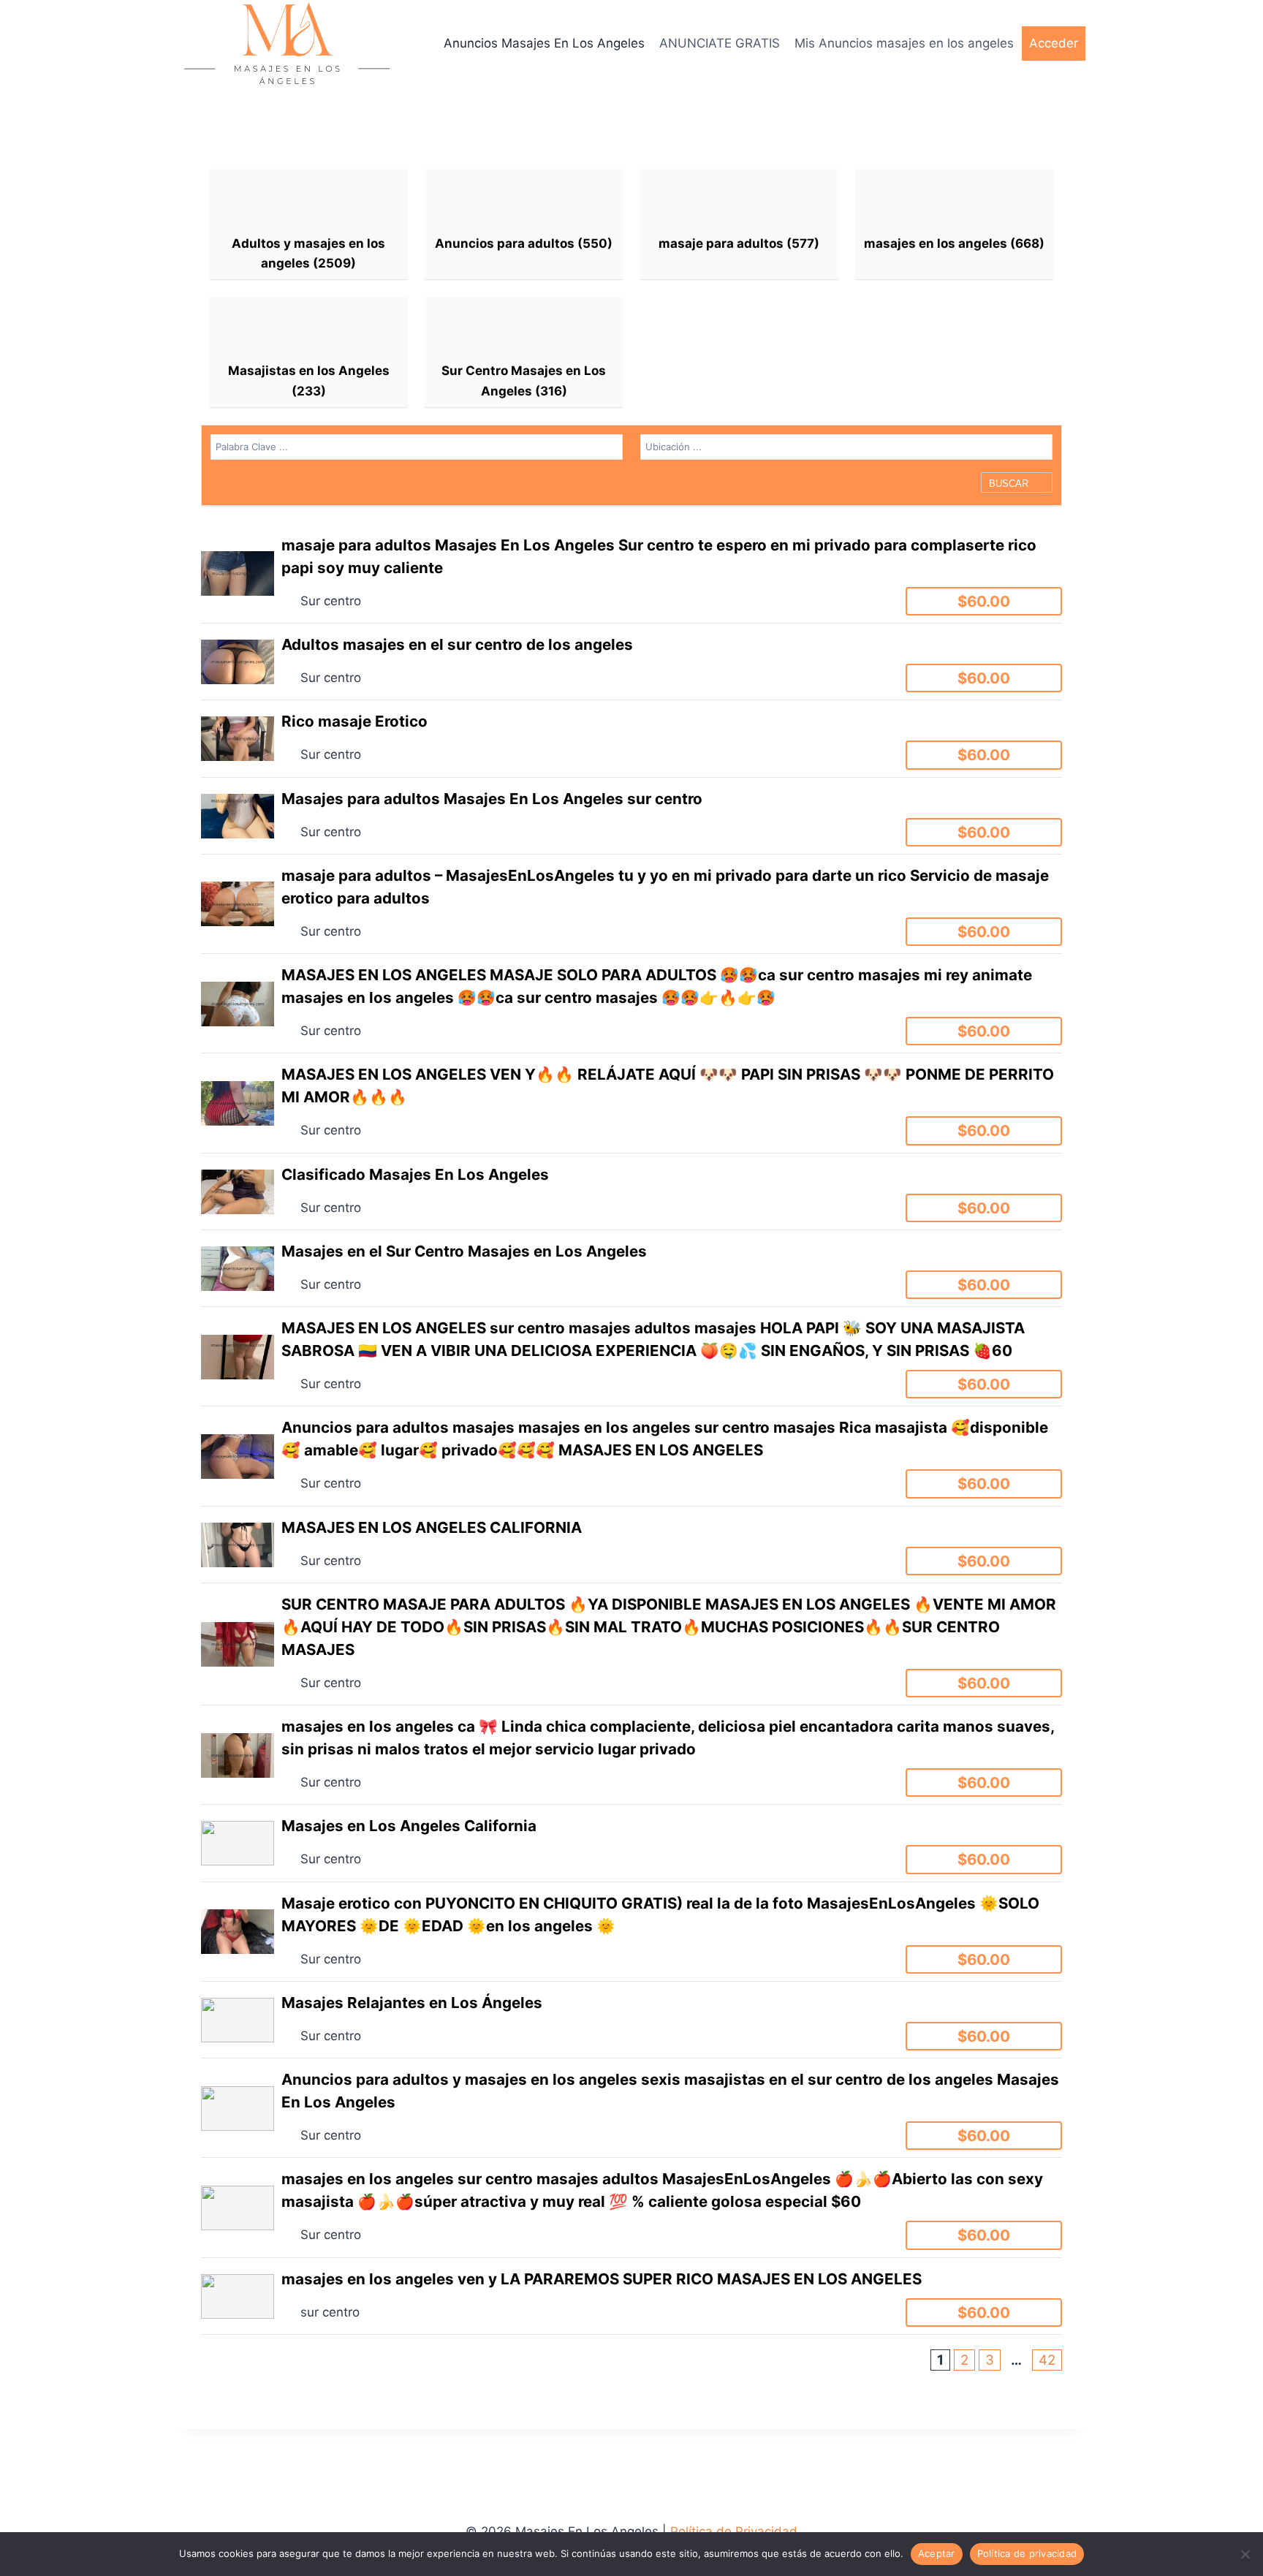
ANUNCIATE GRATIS (720, 43)
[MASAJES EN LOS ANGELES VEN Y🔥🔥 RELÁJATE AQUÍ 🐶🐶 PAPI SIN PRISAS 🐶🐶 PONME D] (631, 1103)
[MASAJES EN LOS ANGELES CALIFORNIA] (631, 1545)
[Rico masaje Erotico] (631, 738)
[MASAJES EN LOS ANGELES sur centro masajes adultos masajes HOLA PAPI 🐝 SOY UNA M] (631, 1356)
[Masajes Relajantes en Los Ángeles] (631, 2020)
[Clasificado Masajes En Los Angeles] (631, 1192)
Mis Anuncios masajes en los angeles (904, 43)
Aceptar (937, 2553)
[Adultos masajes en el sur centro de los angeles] (631, 662)
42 (1047, 2360)
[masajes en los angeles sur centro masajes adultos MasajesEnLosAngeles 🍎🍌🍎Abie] (631, 2207)
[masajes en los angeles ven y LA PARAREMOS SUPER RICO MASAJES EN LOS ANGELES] (631, 2296)
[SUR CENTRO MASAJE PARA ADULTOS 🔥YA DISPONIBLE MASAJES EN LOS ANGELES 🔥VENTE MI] (631, 1644)
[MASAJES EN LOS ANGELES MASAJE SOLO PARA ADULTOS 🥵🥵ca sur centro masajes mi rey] (631, 1003)
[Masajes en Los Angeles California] (631, 1843)
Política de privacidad (1027, 2553)
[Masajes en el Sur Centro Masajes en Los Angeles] (631, 1268)
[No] (1245, 2554)
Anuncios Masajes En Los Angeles (544, 43)
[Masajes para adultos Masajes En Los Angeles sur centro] (631, 816)
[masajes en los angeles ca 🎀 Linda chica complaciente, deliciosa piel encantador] (631, 1755)
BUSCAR (1010, 484)
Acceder (1054, 43)
